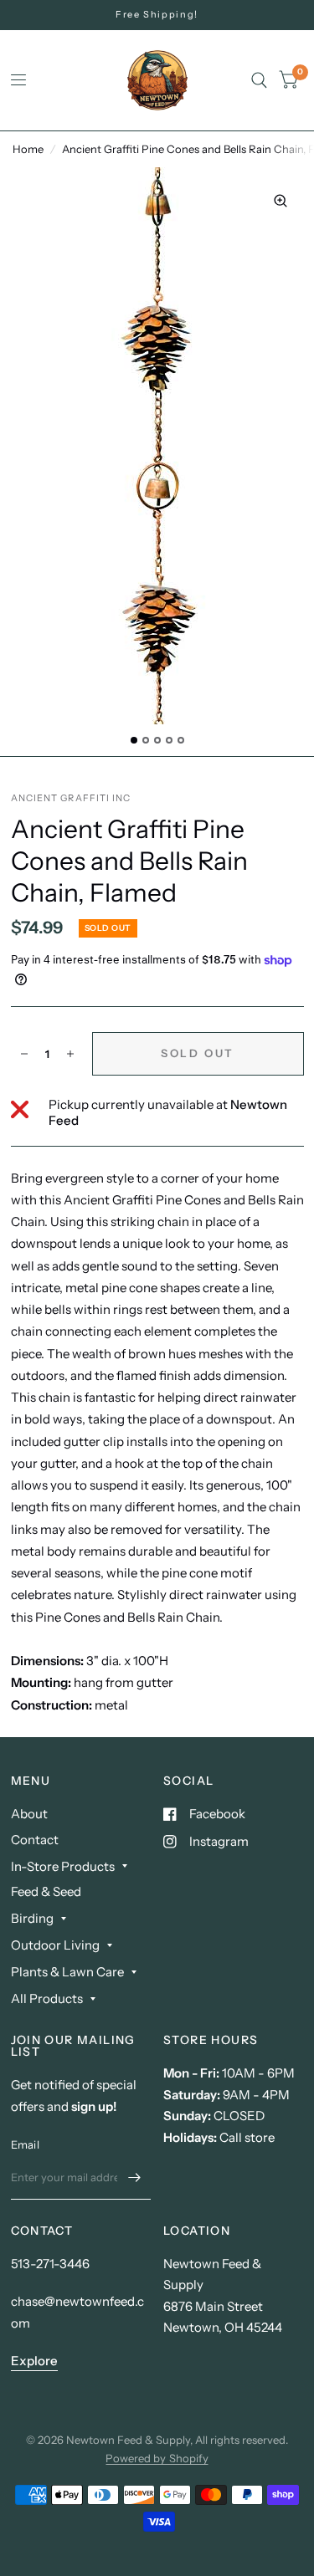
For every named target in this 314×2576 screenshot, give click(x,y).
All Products (47, 1998)
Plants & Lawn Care (67, 1972)
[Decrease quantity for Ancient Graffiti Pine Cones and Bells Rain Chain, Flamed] (24, 1054)
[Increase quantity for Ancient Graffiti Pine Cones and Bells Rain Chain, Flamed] (70, 1054)
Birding (32, 1918)
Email (25, 2144)
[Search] (259, 80)
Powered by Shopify (157, 2458)
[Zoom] (281, 201)
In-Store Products (63, 1866)
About (29, 1814)
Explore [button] (34, 2361)
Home (28, 149)
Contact (35, 1840)
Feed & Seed (46, 1891)
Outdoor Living (55, 1945)
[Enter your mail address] (134, 2178)
